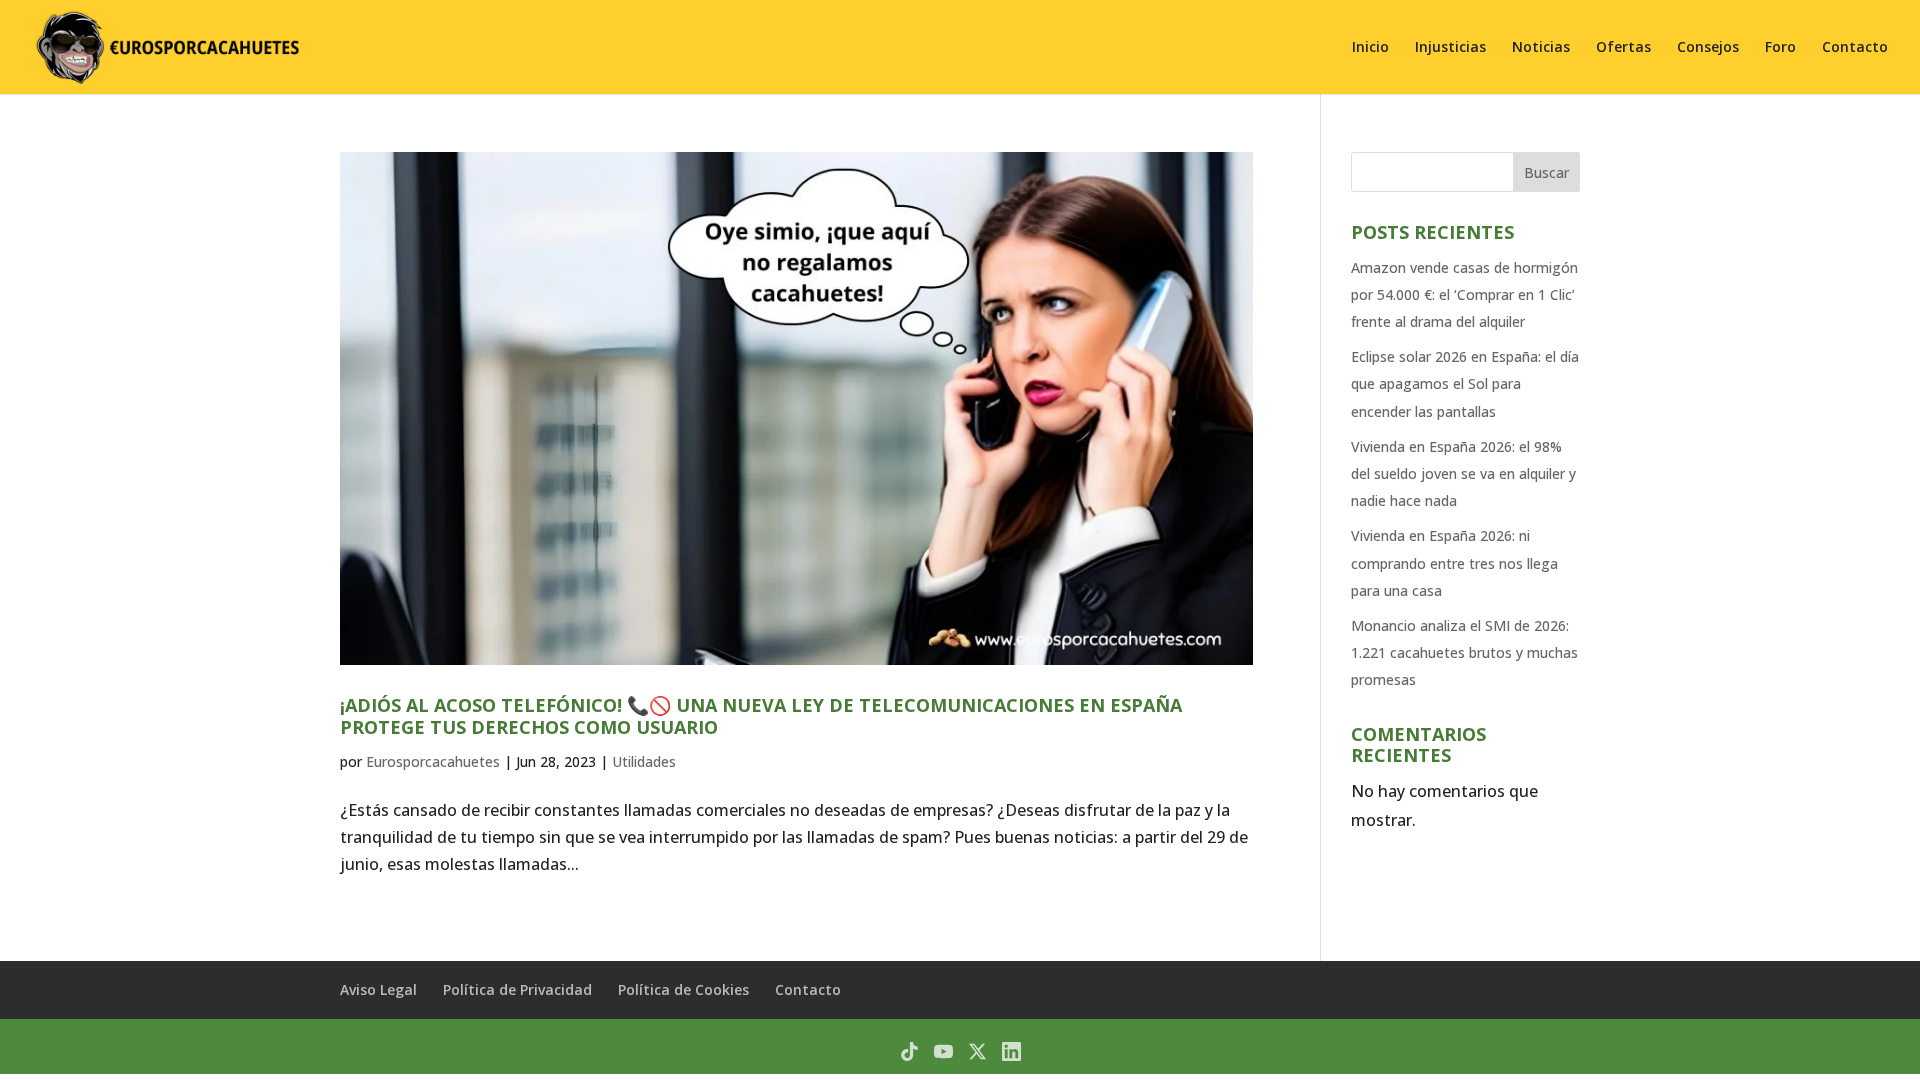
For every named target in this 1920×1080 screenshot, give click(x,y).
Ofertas (1623, 48)
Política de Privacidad (517, 989)
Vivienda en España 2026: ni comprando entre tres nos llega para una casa (1454, 562)
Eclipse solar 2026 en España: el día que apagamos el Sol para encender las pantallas (1465, 383)
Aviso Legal (378, 989)
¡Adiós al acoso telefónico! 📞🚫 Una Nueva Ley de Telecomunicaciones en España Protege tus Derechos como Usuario (761, 716)
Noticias (1541, 48)
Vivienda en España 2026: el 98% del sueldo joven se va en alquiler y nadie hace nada (1463, 473)
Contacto (1855, 48)
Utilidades (644, 761)
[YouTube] (943, 1051)
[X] (977, 1051)
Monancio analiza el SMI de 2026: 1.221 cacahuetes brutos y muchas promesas (1464, 652)
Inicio (1370, 48)
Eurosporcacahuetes (433, 761)
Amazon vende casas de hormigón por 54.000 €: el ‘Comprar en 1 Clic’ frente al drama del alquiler (1464, 294)
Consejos (1708, 48)
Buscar (1546, 172)
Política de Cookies (683, 989)
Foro (1780, 48)
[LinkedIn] (1011, 1051)
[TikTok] (909, 1051)
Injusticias (1450, 48)
